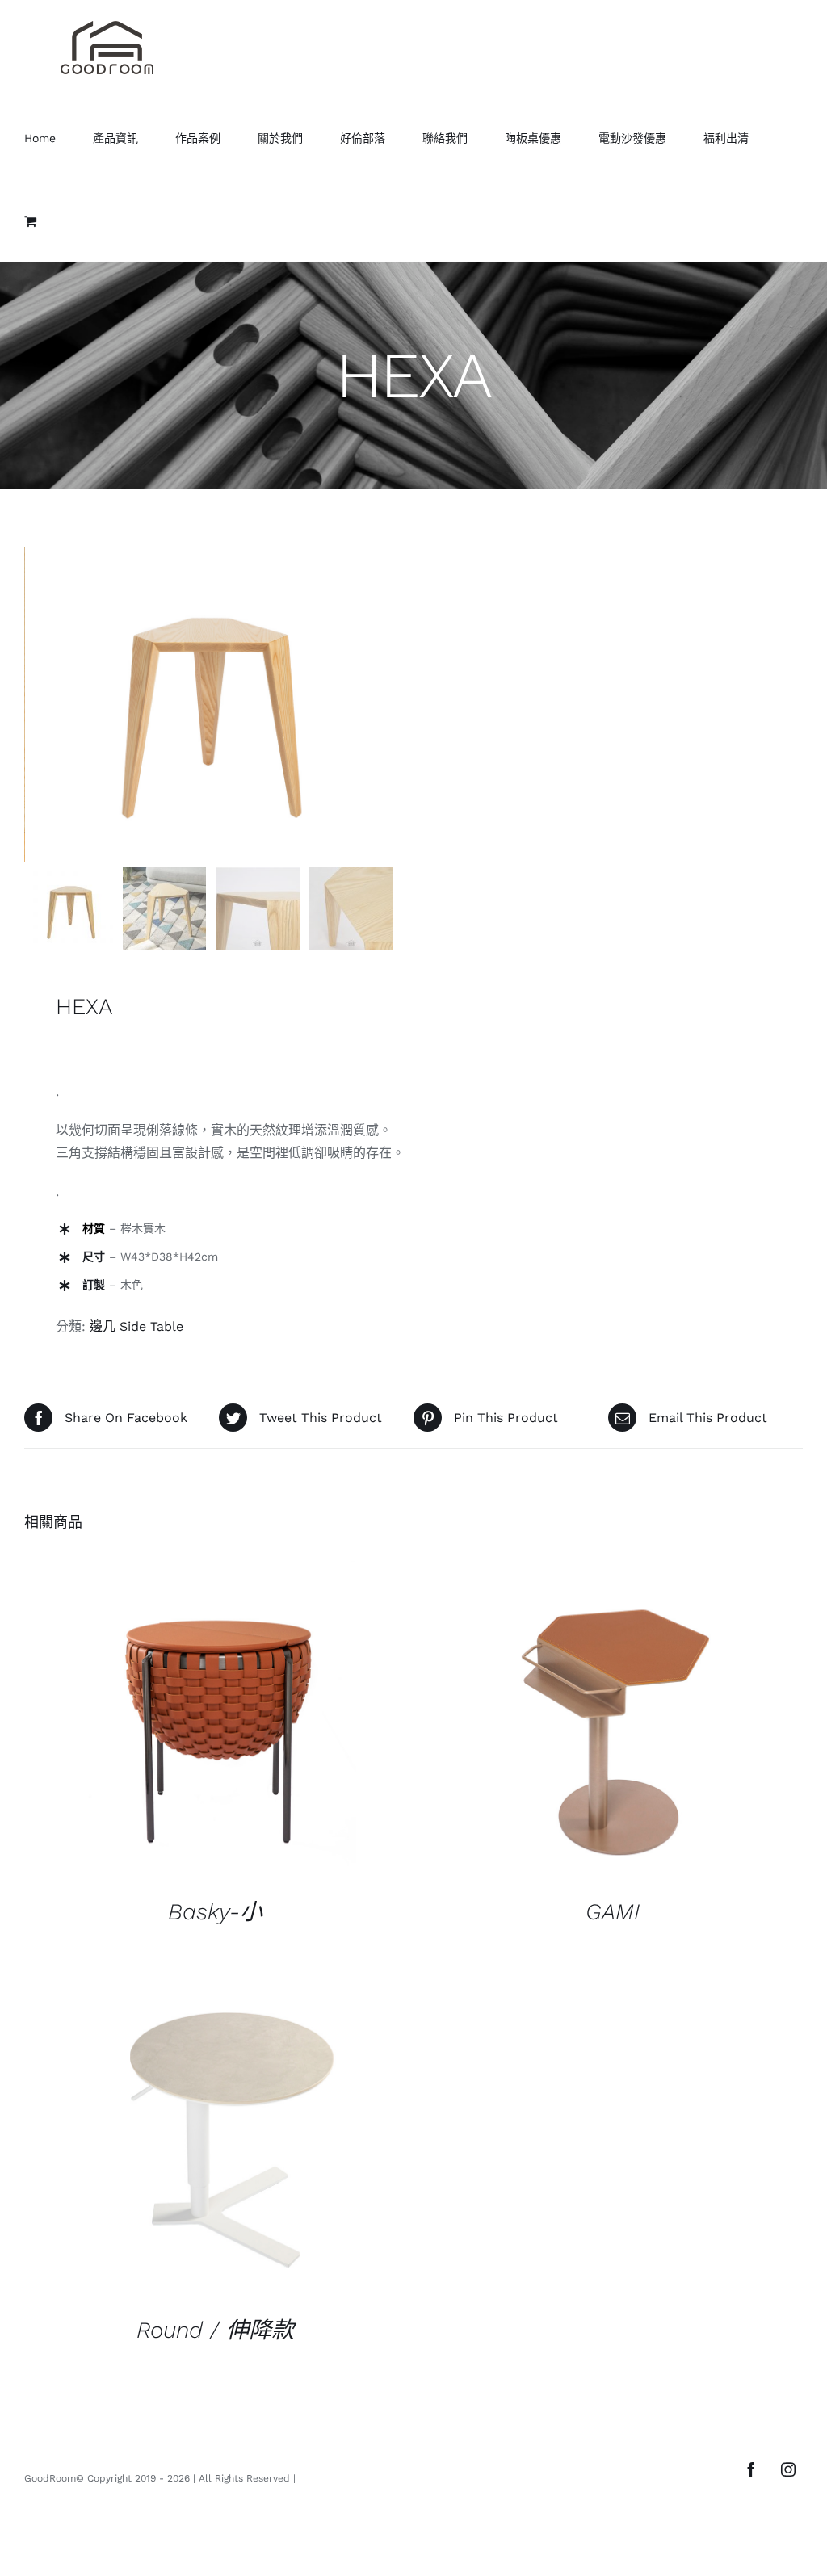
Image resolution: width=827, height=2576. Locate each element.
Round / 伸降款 (215, 2330)
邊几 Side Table (136, 1326)
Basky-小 (215, 1912)
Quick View (215, 1724)
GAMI (613, 1912)
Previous (36, 704)
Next (386, 704)
